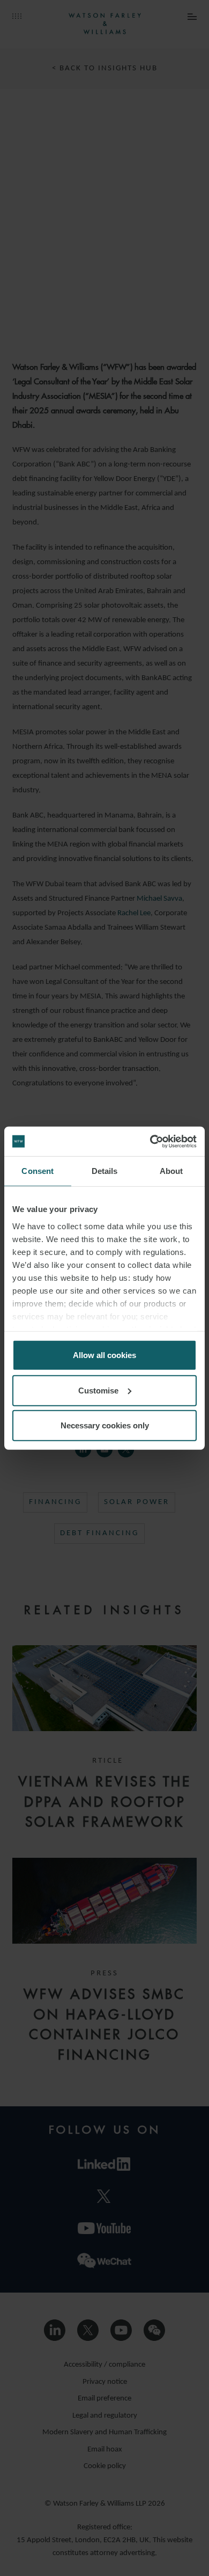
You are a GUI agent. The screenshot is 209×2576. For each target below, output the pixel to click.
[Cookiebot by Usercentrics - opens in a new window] (150, 1141)
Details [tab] (105, 1171)
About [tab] (171, 1171)
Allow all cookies (104, 1355)
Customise (98, 1390)
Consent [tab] (38, 1171)
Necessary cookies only (105, 1425)
